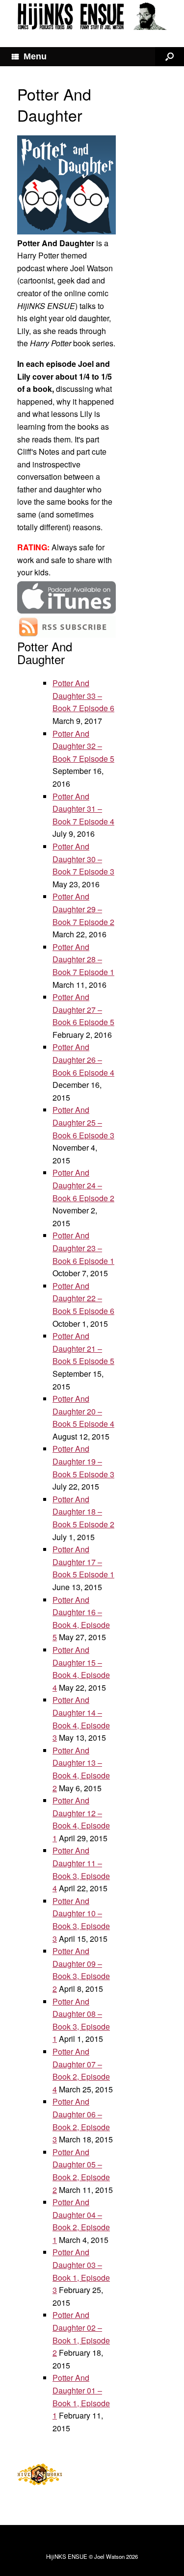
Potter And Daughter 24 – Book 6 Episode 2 (83, 1185)
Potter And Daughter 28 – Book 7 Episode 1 (83, 959)
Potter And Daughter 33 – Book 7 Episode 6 (83, 696)
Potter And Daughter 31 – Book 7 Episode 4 (83, 809)
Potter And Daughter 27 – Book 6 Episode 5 (83, 1009)
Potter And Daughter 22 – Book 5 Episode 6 (83, 1298)
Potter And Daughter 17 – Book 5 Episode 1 (83, 1562)
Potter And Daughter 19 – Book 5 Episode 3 (83, 1461)
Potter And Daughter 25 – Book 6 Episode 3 (83, 1122)
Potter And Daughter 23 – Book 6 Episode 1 (83, 1248)
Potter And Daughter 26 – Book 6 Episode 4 (83, 1059)
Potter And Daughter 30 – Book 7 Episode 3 (83, 859)
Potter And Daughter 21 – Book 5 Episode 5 (83, 1348)
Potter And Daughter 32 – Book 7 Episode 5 (83, 746)
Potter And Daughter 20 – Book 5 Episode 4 (83, 1411)
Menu (35, 56)
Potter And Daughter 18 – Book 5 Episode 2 (83, 1512)
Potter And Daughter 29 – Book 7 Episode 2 (83, 909)
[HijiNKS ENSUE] (92, 16)
